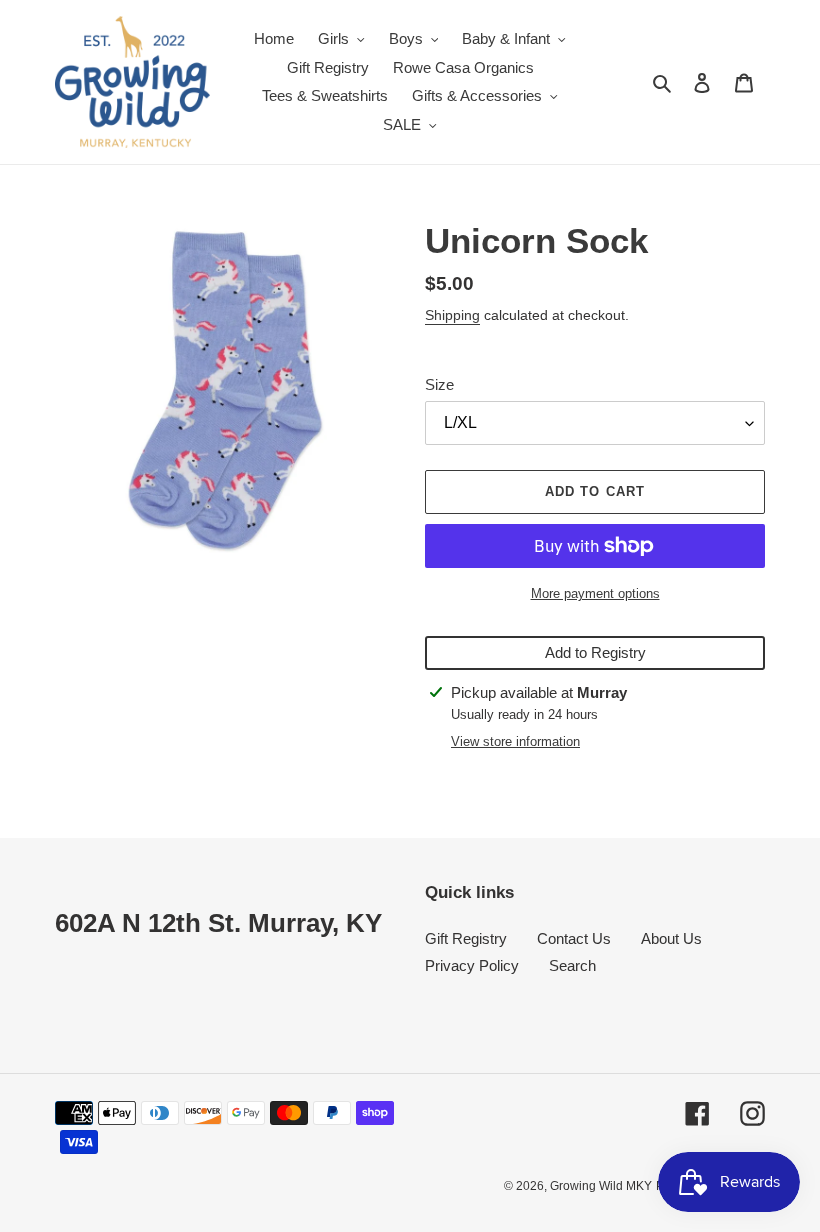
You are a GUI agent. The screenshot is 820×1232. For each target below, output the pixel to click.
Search (572, 965)
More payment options (595, 593)
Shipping (452, 315)
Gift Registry (466, 938)
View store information (515, 741)
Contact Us (574, 938)
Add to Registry (595, 652)
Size (439, 384)
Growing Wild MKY (601, 1186)
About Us (671, 938)
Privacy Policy (472, 965)
